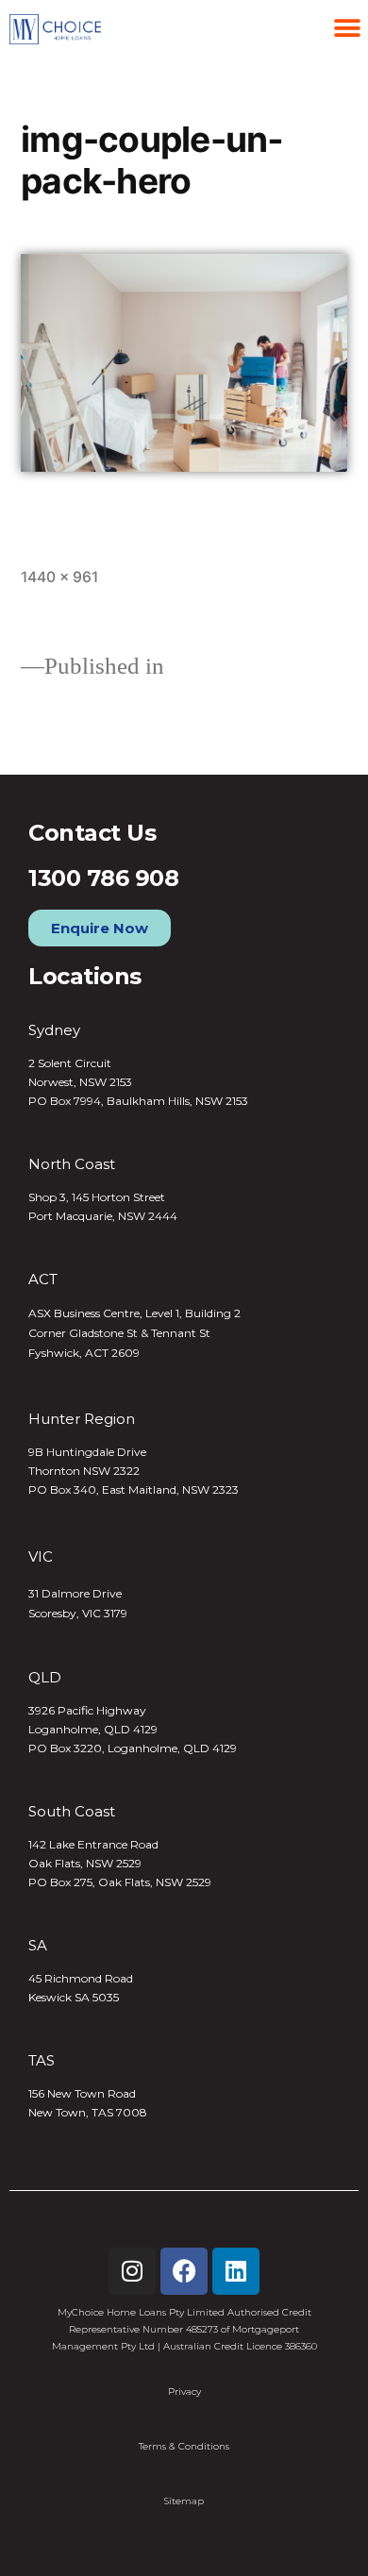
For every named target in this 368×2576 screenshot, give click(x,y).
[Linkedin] (236, 2271)
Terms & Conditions (184, 2446)
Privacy (184, 2392)
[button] (347, 28)
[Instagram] (132, 2271)
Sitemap (184, 2501)
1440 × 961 (59, 577)
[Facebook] (184, 2271)
